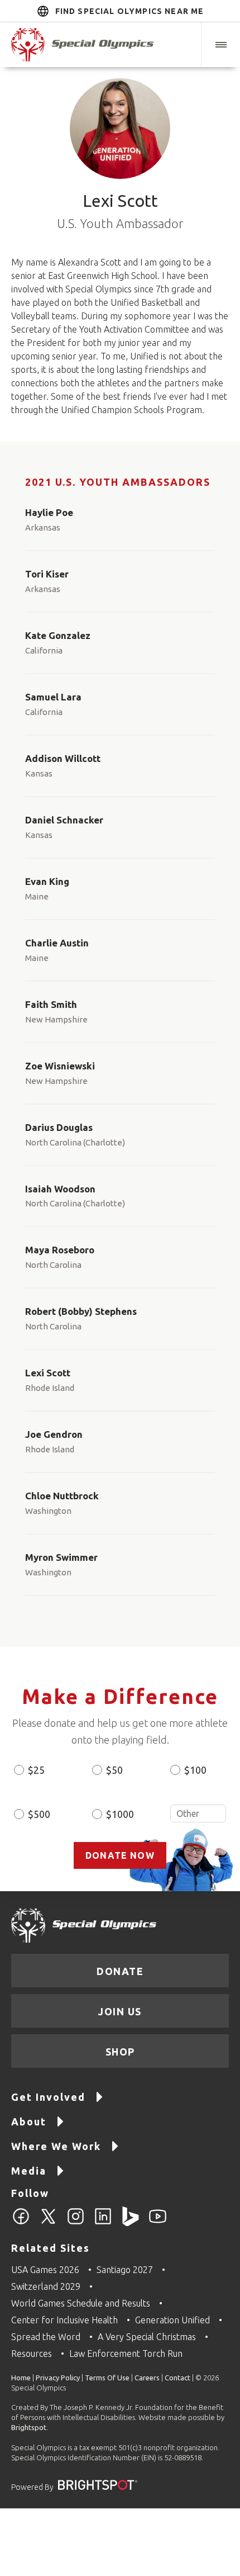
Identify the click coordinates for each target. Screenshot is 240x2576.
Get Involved (48, 2097)
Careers (147, 2378)
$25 (36, 1770)
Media (29, 2171)
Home (21, 2378)
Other (198, 1813)
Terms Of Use (107, 2378)
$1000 (120, 1814)
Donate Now (120, 1855)
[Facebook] (21, 2223)
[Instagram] (76, 2223)
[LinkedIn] (103, 2223)
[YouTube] (158, 2223)
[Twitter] (48, 2223)
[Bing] (130, 2223)
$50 (114, 1770)
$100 (195, 1770)
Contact (177, 2378)
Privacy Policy (58, 2378)
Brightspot (29, 2427)
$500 (39, 1814)
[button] (220, 45)
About (29, 2122)
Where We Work (56, 2146)
